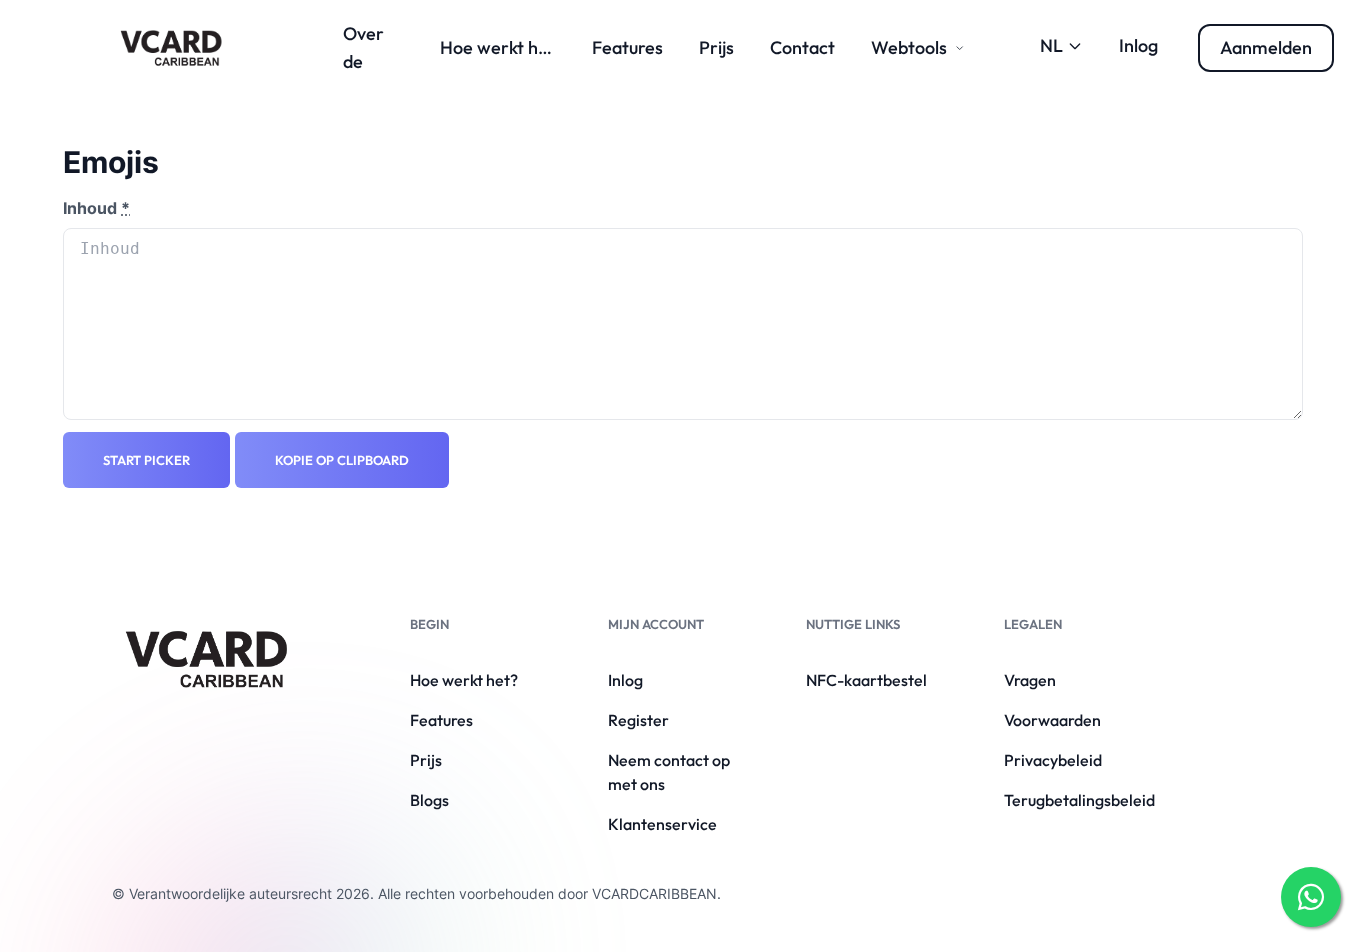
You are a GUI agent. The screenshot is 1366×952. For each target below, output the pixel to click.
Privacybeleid (1053, 760)
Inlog (1138, 45)
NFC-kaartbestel (866, 680)
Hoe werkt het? (502, 47)
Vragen (1030, 680)
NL (1051, 45)
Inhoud (96, 208)
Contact (802, 47)
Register (638, 720)
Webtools (909, 47)
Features (627, 47)
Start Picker (146, 460)
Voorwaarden (1052, 720)
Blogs (429, 800)
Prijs (716, 47)
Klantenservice (662, 824)
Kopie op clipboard (342, 460)
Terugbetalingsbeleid (1079, 800)
